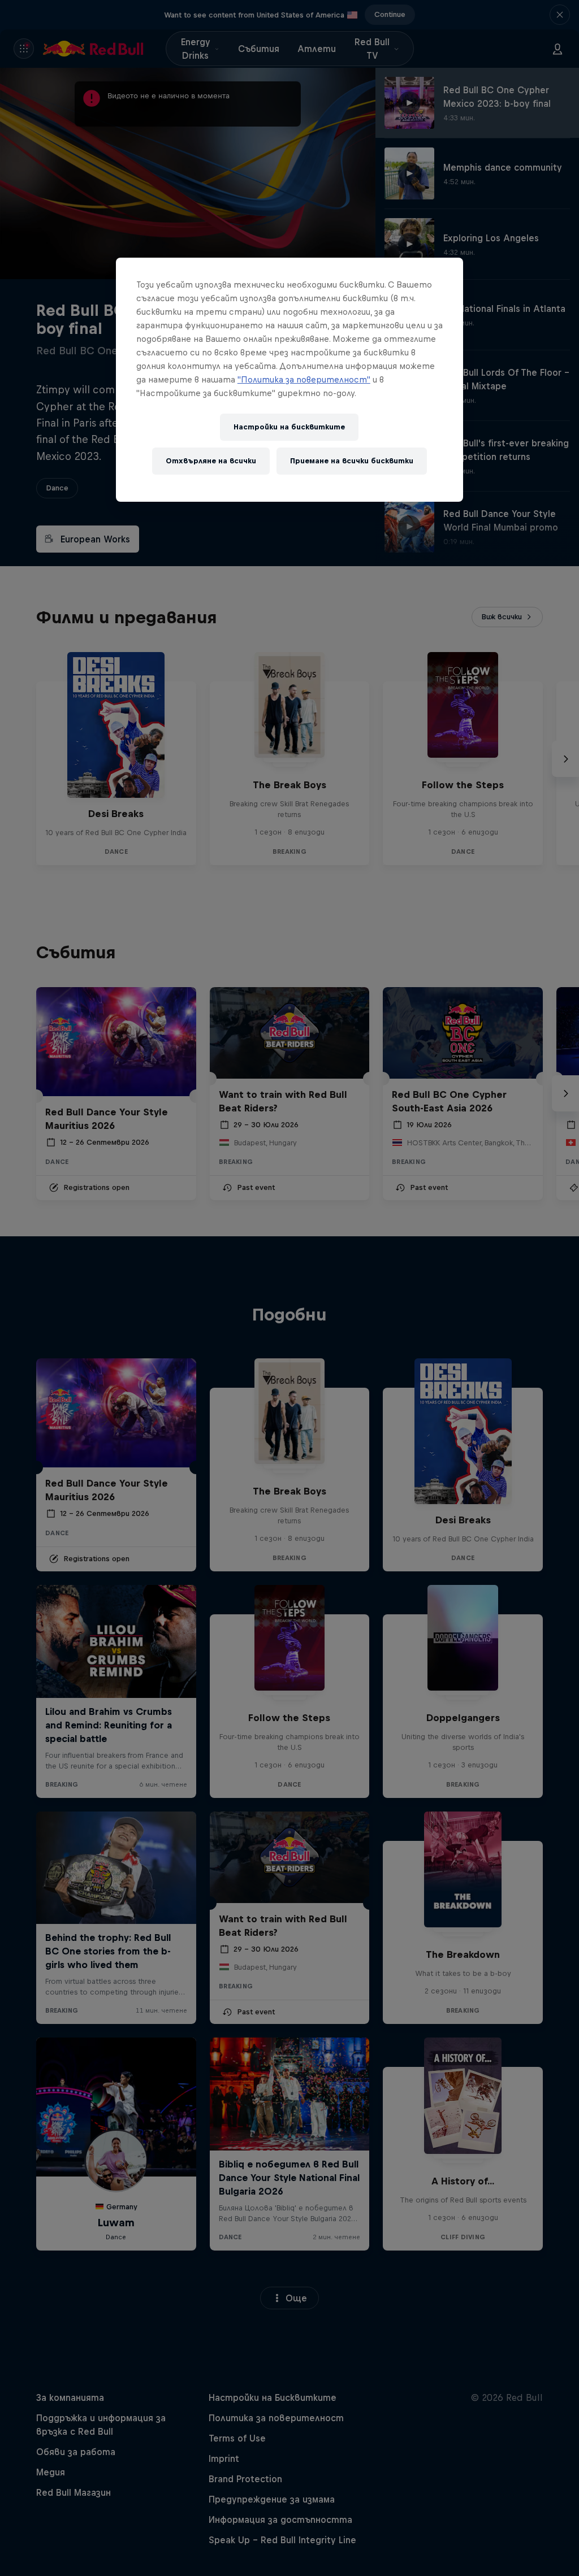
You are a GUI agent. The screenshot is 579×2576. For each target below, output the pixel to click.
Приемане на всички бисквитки (352, 461)
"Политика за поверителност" (304, 379)
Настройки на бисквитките (289, 427)
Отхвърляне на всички (211, 461)
